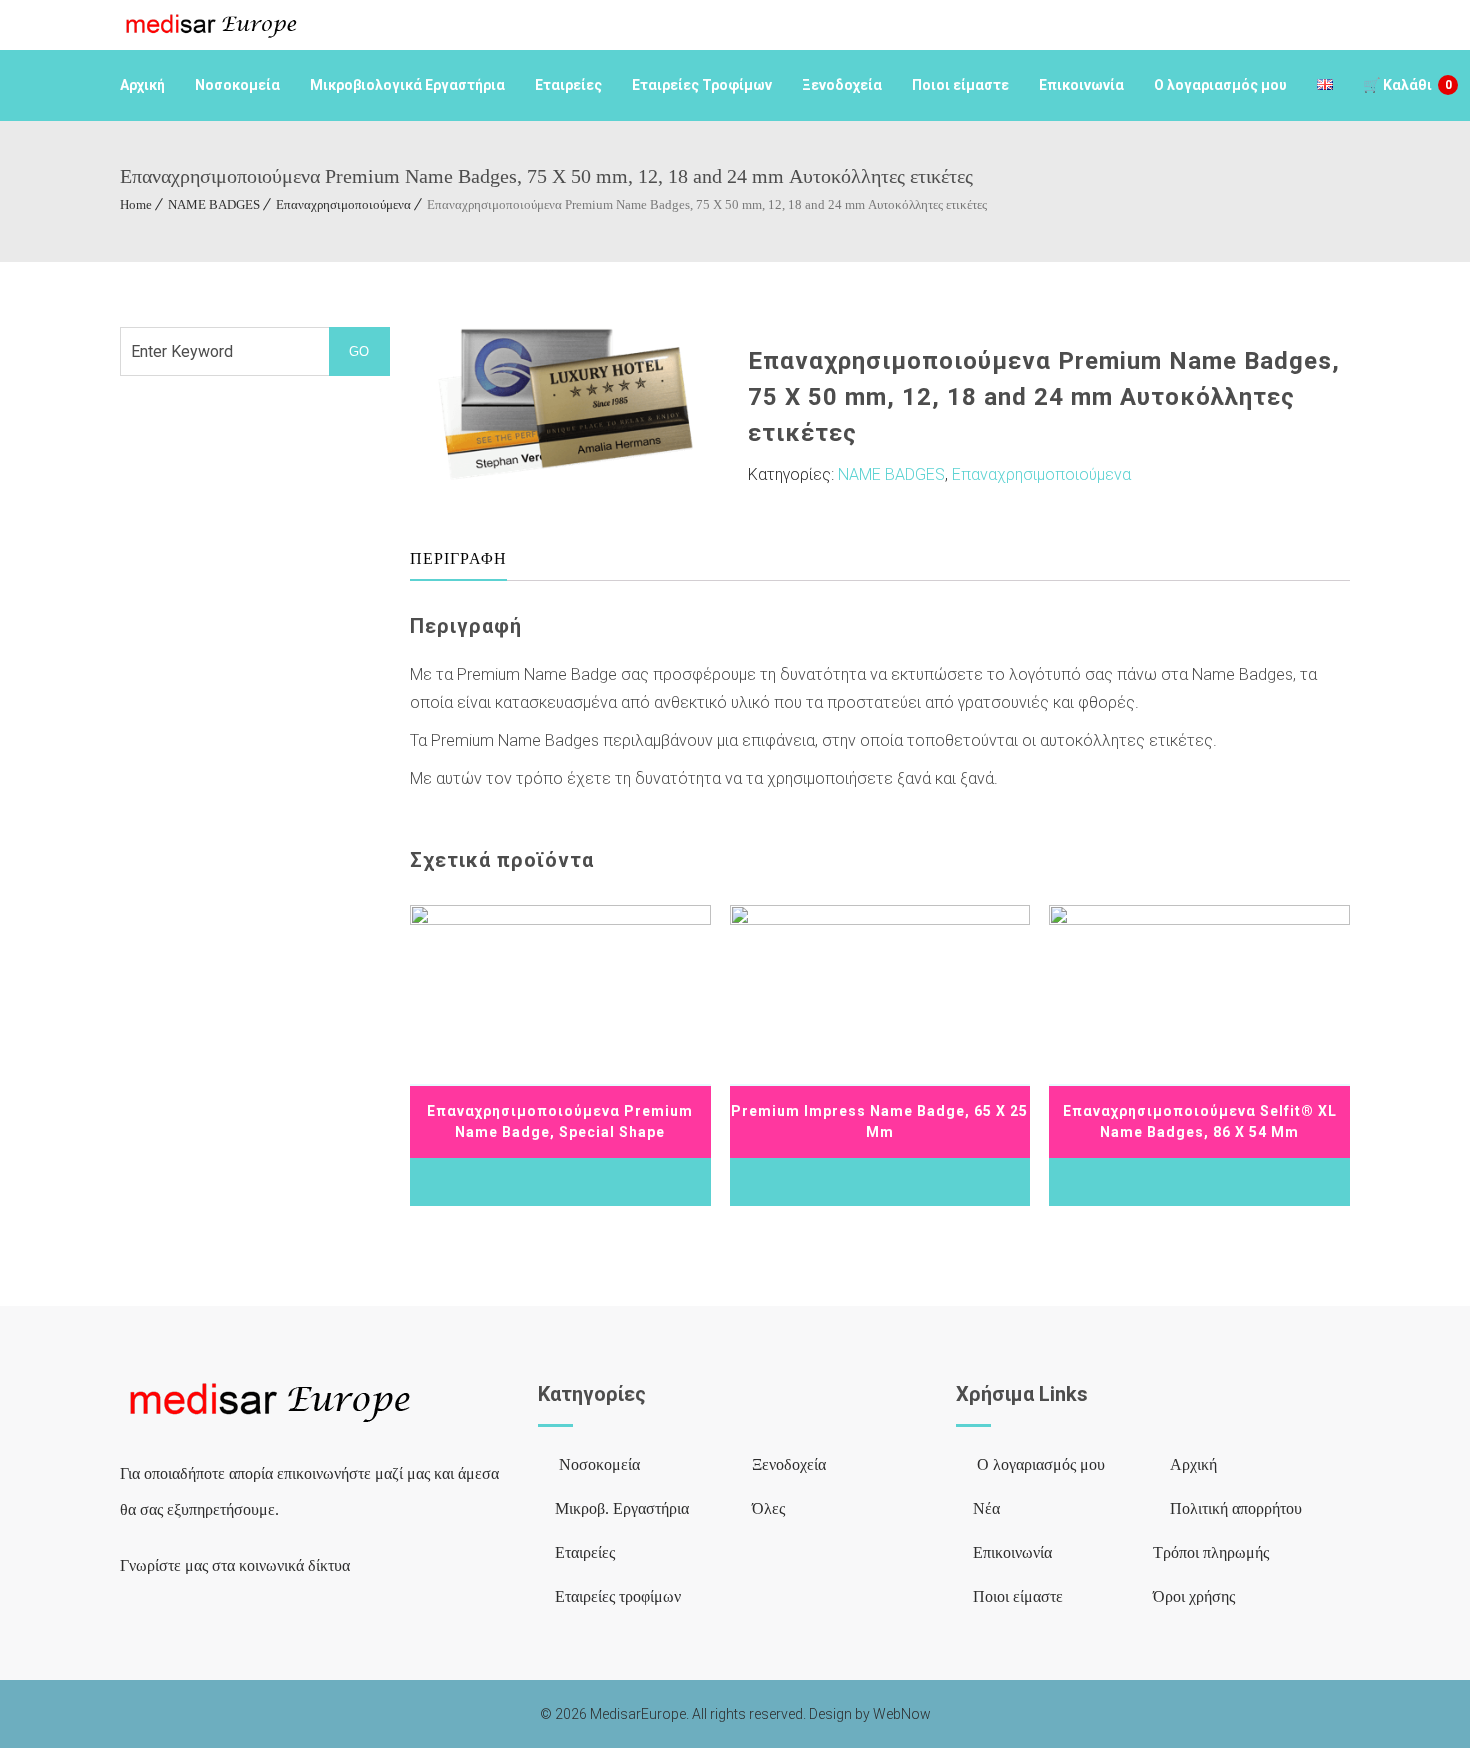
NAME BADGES (214, 204)
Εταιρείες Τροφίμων (702, 85)
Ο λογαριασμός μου (1220, 85)
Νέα (986, 1508)
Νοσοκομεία (237, 85)
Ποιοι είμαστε (960, 85)
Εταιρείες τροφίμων (618, 1596)
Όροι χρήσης (1194, 1596)
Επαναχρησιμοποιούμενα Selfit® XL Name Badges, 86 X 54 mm (1200, 1121)
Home (136, 204)
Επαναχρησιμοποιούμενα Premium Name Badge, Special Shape (560, 1121)
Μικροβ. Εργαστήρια (622, 1508)
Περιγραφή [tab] (458, 558)
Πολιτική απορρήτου (1236, 1508)
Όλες (768, 1508)
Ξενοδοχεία (842, 85)
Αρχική (142, 85)
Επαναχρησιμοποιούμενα (343, 204)
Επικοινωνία (1081, 85)
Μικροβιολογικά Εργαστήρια (407, 85)
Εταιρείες (568, 85)
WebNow (902, 1714)
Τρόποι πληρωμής (1211, 1552)
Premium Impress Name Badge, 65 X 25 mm (879, 1121)
